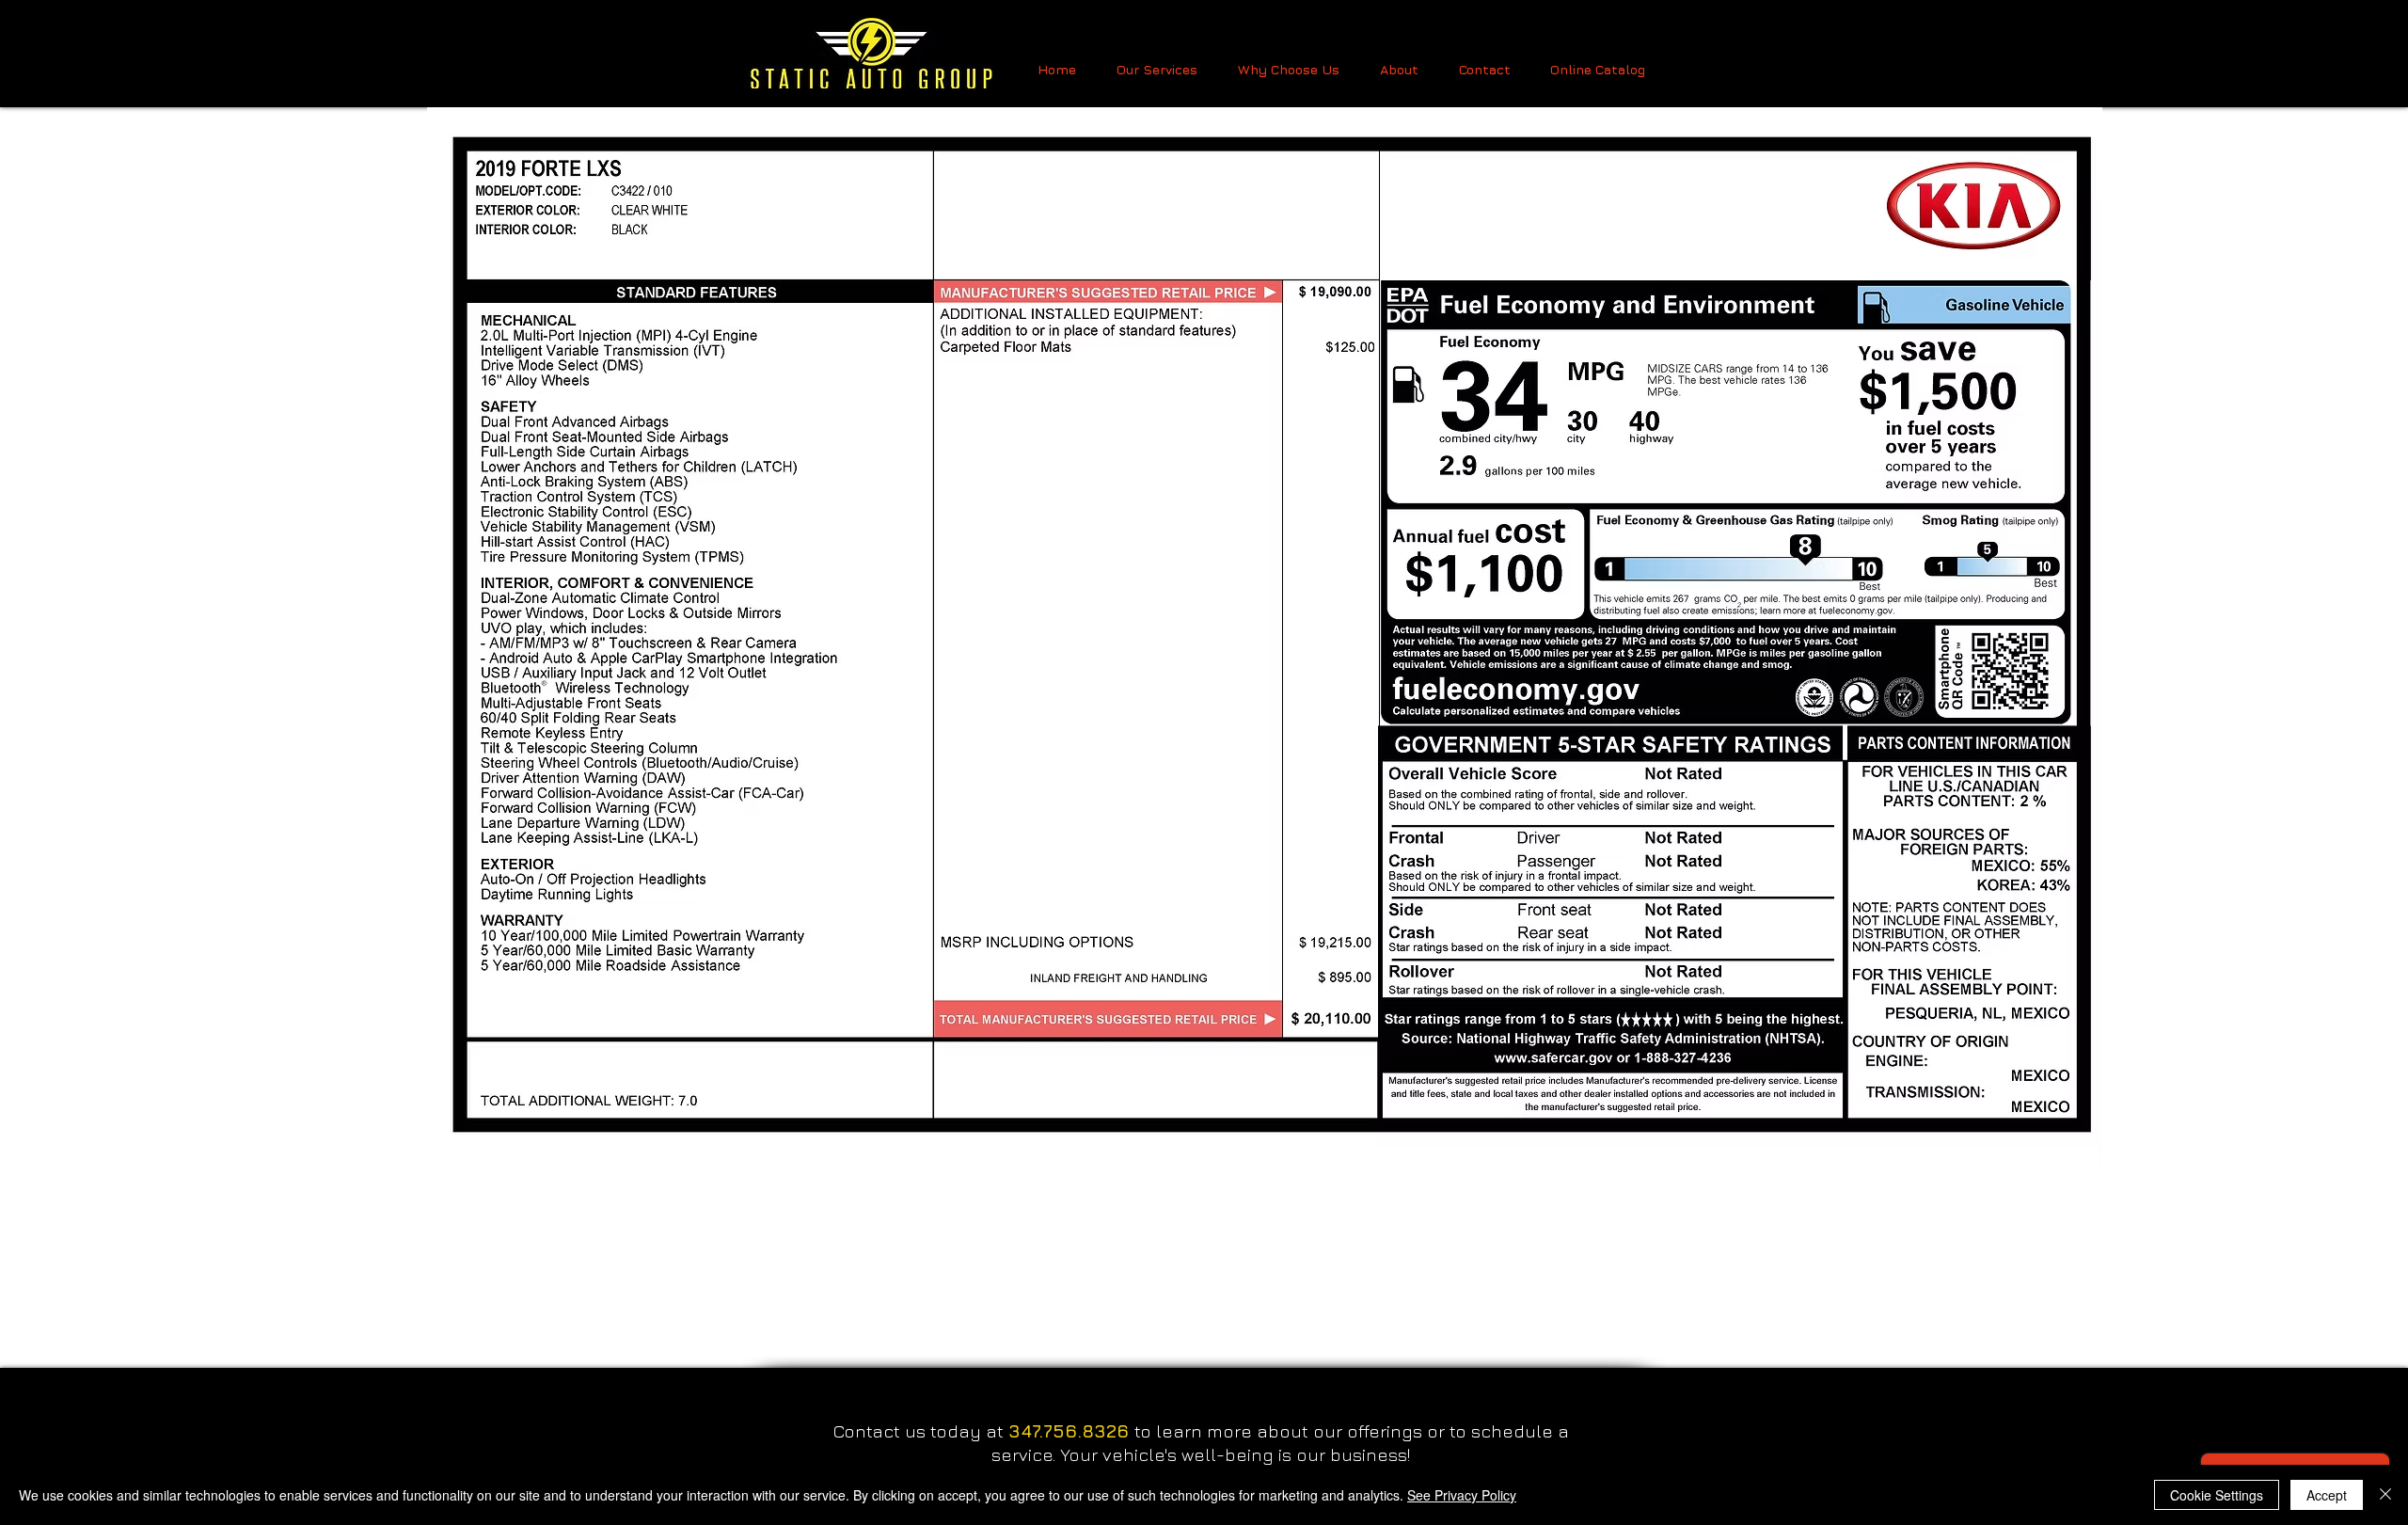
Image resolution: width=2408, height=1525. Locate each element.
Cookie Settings (2217, 1495)
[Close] (2385, 1495)
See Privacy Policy (1462, 1495)
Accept (2327, 1495)
